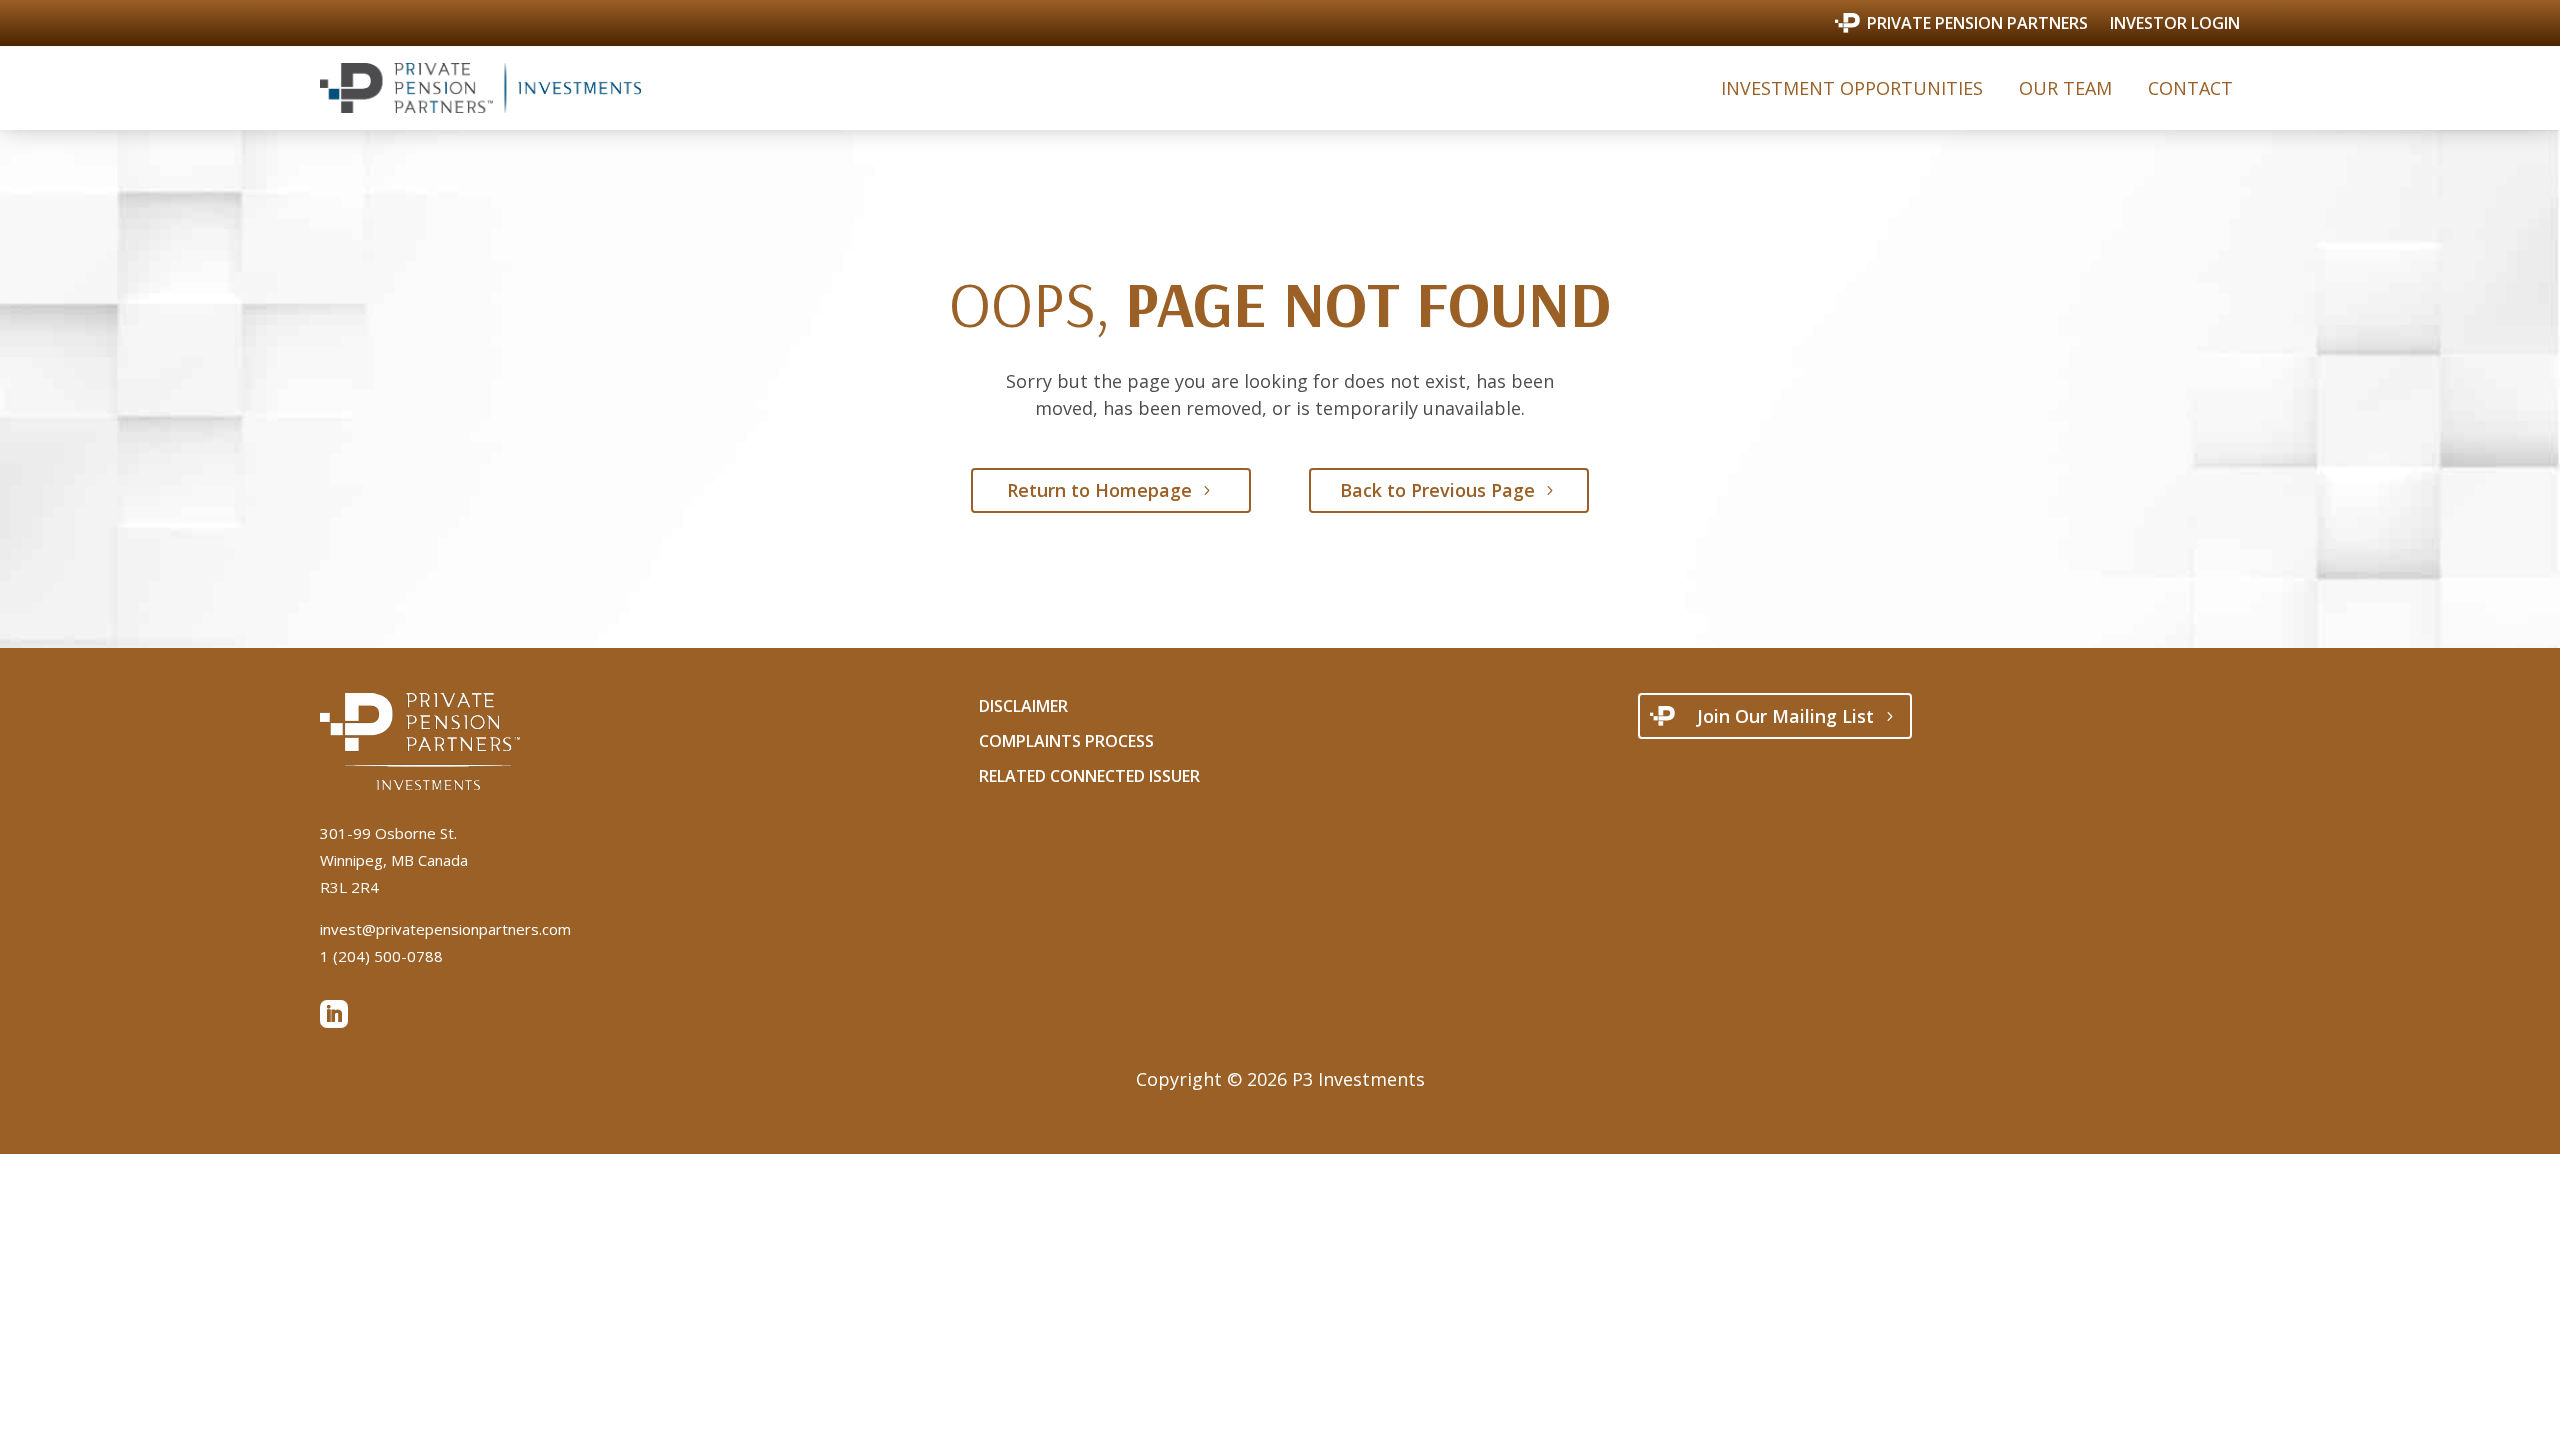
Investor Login (2175, 25)
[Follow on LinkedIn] (334, 1014)
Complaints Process (1066, 741)
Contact (2190, 88)
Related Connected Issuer (1089, 776)
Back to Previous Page (1437, 490)
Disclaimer (1023, 706)
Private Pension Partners (1977, 23)
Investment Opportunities (1852, 88)
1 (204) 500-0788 (381, 956)
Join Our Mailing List (1785, 716)
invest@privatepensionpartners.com (445, 929)
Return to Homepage (1099, 490)
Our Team (2065, 88)
